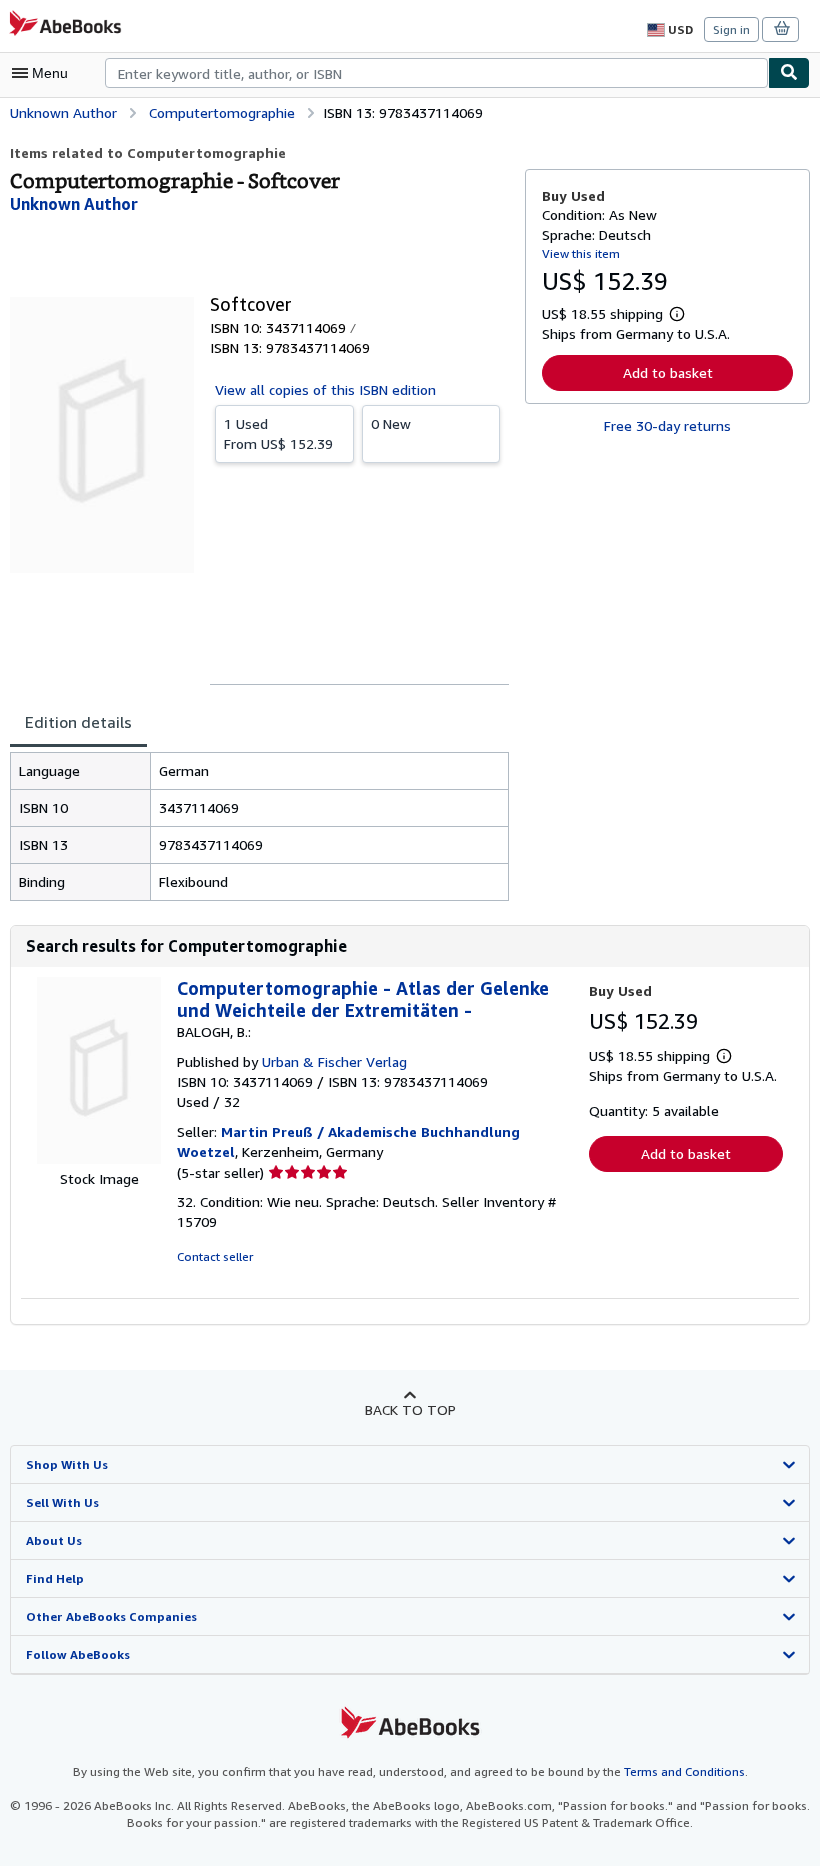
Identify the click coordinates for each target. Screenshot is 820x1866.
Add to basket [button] (668, 372)
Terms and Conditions (684, 1771)
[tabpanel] (259, 826)
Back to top (410, 1409)
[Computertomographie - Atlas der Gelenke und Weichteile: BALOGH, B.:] (99, 1158)
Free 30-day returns (667, 425)
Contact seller (215, 1256)
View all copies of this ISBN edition (325, 389)
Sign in (731, 29)
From (278, 433)
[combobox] (436, 73)
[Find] (789, 73)
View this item (581, 253)
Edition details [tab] (78, 722)
